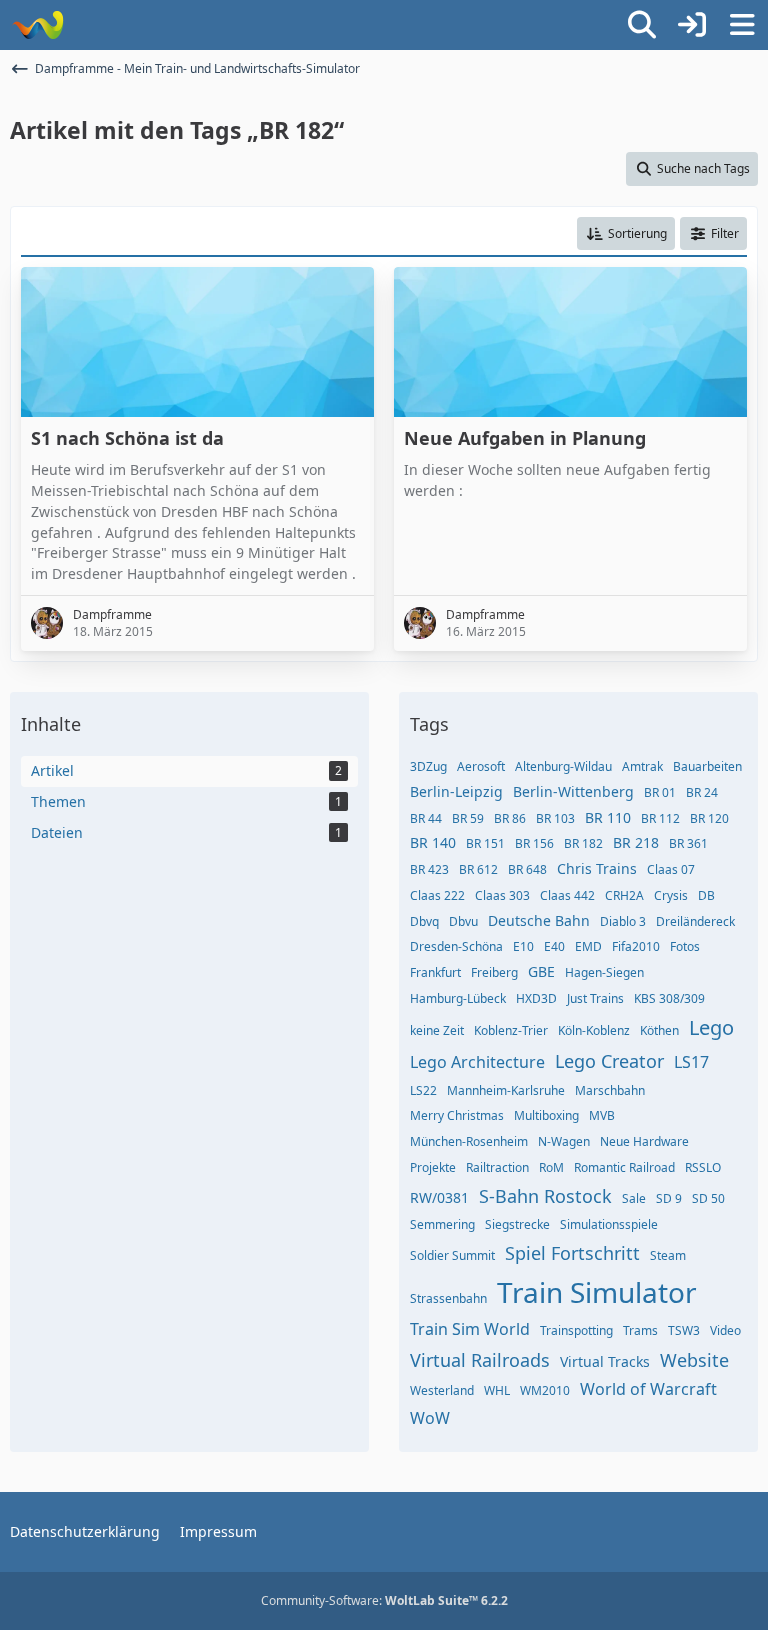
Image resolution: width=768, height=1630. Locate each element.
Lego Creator (609, 1061)
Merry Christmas (457, 1115)
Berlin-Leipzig (456, 791)
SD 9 (669, 1198)
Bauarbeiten (707, 766)
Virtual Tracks (605, 1361)
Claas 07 (671, 869)
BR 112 (660, 818)
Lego (711, 1027)
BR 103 (555, 818)
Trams (640, 1330)
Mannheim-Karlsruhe (506, 1090)
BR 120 (709, 818)
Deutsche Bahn (539, 920)
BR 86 (510, 818)
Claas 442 (567, 895)
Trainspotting (576, 1330)
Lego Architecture (477, 1062)
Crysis (671, 895)
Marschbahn (610, 1090)
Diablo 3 (623, 921)
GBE (541, 971)
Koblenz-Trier (511, 1030)
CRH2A (624, 895)
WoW (430, 1418)
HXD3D (536, 998)
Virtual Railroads (480, 1360)
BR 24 (702, 792)
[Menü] (742, 25)
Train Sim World (470, 1329)
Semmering (442, 1224)
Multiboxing (546, 1115)
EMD (588, 946)
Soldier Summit (452, 1255)
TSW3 (684, 1330)
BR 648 (527, 869)
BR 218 (636, 842)
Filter (725, 233)
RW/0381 (439, 1197)
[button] (626, 234)
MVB (602, 1115)
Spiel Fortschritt (572, 1253)
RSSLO (703, 1167)
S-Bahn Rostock (545, 1196)
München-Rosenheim (469, 1141)
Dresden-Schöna (456, 946)
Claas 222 (437, 895)
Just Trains (595, 998)
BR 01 (660, 792)
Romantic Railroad (624, 1167)
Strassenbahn (448, 1298)
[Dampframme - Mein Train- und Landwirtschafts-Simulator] (37, 25)
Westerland (442, 1390)
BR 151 (485, 843)
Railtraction (497, 1167)
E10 (523, 946)
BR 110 (608, 817)
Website (694, 1360)
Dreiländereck (695, 921)
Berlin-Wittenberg (573, 791)
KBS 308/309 (669, 998)
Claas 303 (502, 895)
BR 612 (478, 869)
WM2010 (545, 1390)
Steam (668, 1255)
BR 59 (468, 818)
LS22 (423, 1090)
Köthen (659, 1030)
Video (725, 1330)
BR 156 (534, 843)
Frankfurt (435, 972)
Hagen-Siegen (604, 972)
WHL (497, 1390)
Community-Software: (384, 1600)
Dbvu (463, 921)
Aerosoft (481, 766)
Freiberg (494, 972)
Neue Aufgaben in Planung (525, 438)
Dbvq (424, 921)
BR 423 (429, 869)
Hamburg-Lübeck (458, 998)
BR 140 (433, 842)
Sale (634, 1198)
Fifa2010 (636, 946)
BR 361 (688, 843)
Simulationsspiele (609, 1224)
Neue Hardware (644, 1141)
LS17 (691, 1062)
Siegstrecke (517, 1224)
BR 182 (583, 843)
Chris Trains (597, 868)
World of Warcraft (648, 1389)
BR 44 (426, 818)
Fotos (685, 946)
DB (706, 895)
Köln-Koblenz (594, 1030)
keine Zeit (437, 1030)
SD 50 (708, 1198)
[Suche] (642, 25)
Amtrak (642, 766)
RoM (551, 1167)
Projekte (433, 1167)
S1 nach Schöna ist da (127, 438)
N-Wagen (564, 1141)
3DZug (428, 766)
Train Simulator (597, 1292)
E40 (554, 946)
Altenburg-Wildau (563, 766)
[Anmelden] (692, 25)
